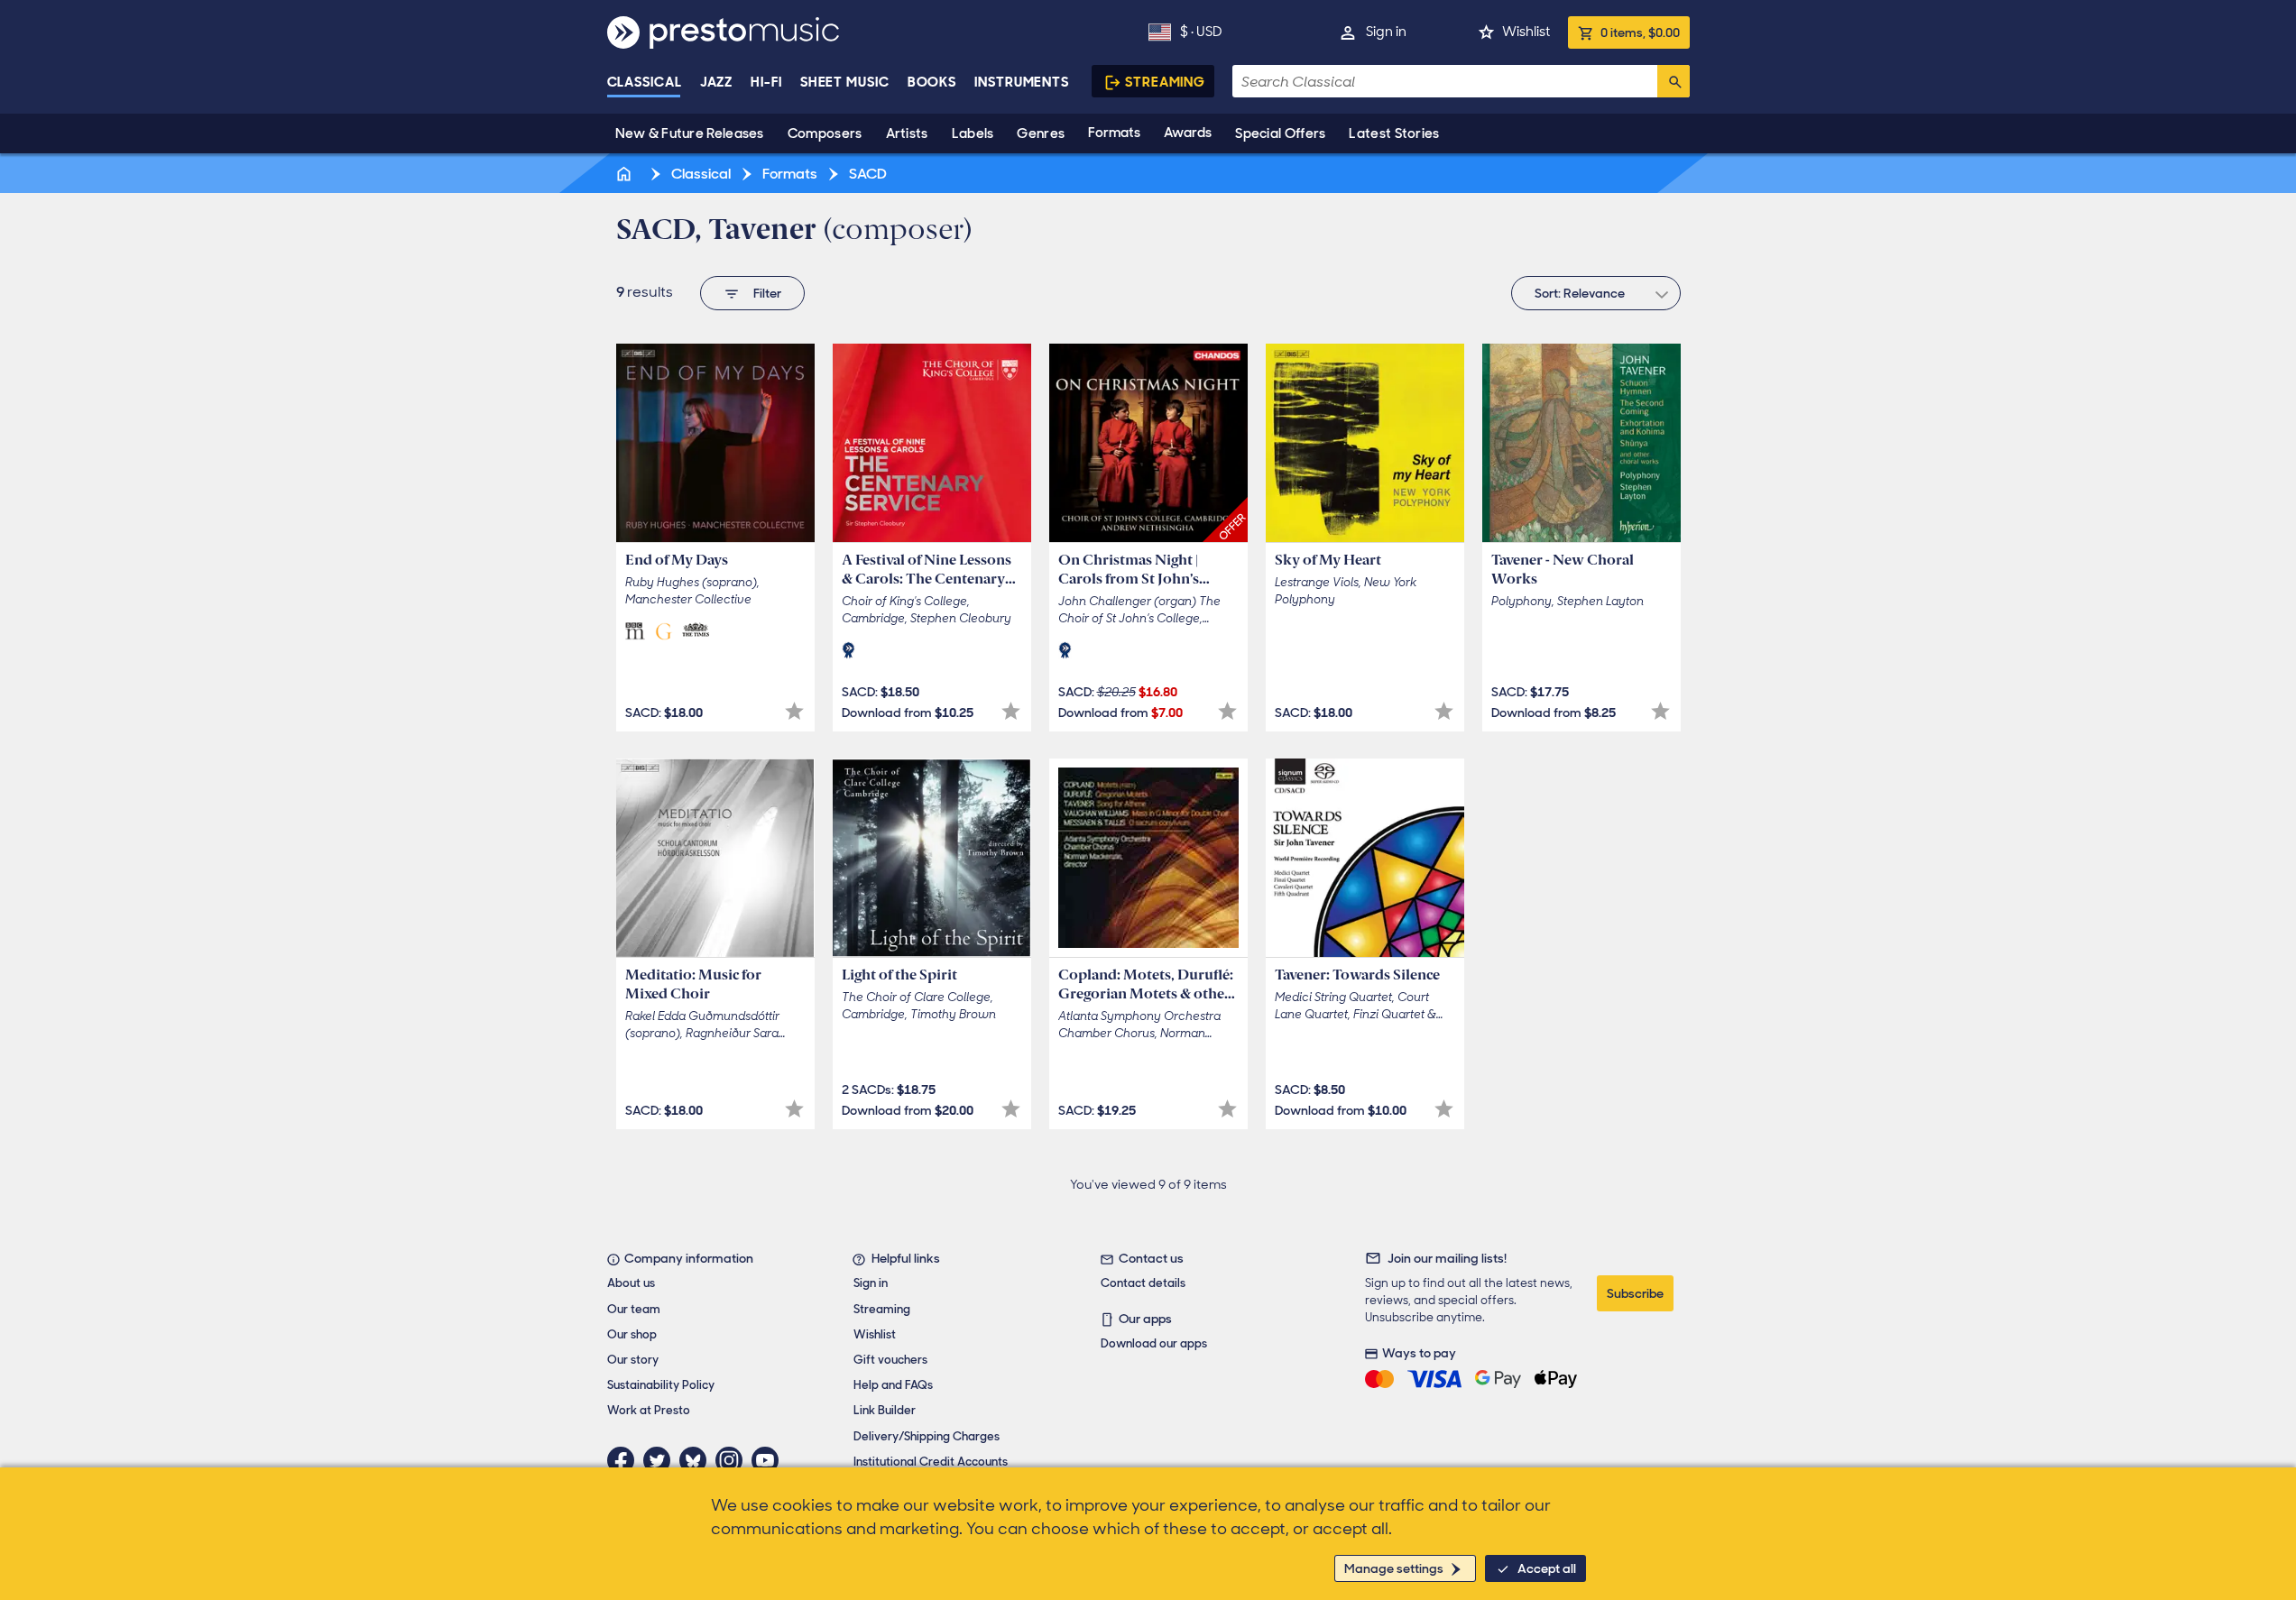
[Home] (626, 174)
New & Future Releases (690, 133)
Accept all (1547, 1568)
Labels (973, 133)
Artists (907, 133)
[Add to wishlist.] (794, 711)
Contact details (1143, 1283)
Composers (825, 133)
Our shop (632, 1334)
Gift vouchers (890, 1360)
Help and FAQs (893, 1385)
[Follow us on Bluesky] (697, 1460)
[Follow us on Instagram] (733, 1460)
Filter (767, 293)
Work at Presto (649, 1410)
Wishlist (1526, 32)
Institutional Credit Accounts (931, 1462)
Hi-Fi (766, 82)
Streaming (1165, 82)
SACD (867, 174)
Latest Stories (1394, 133)
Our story (633, 1360)
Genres (1041, 133)
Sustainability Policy (661, 1385)
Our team (634, 1309)
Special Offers (1280, 133)
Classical (645, 82)
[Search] (1674, 81)
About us (631, 1283)
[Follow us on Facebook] (625, 1460)
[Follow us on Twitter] (661, 1460)
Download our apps (1154, 1343)
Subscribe (1635, 1293)
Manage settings (1394, 1568)
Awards (1188, 133)
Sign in (1386, 32)
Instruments (1022, 82)
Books (932, 82)
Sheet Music (845, 82)
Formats (1114, 133)
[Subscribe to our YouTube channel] (770, 1460)
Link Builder (885, 1410)
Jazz (717, 82)
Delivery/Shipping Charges (927, 1436)
